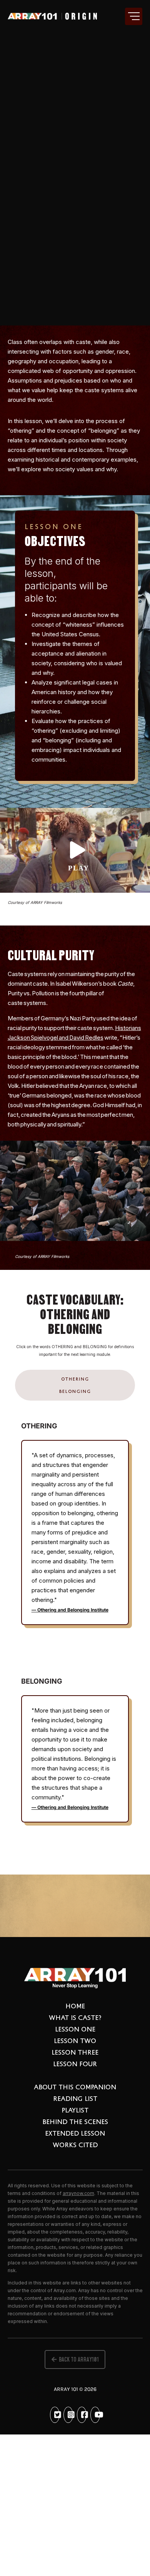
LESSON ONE (75, 2029)
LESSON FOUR (75, 2063)
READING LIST (75, 2098)
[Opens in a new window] (57, 2415)
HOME (75, 2006)
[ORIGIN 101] (52, 17)
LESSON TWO (75, 2040)
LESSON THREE (75, 2052)
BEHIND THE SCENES (75, 2121)
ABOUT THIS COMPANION (75, 2087)
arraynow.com (78, 2193)
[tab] (75, 1379)
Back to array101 (79, 2359)
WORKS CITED (75, 2144)
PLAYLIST (75, 2110)
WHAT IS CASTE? (75, 2017)
